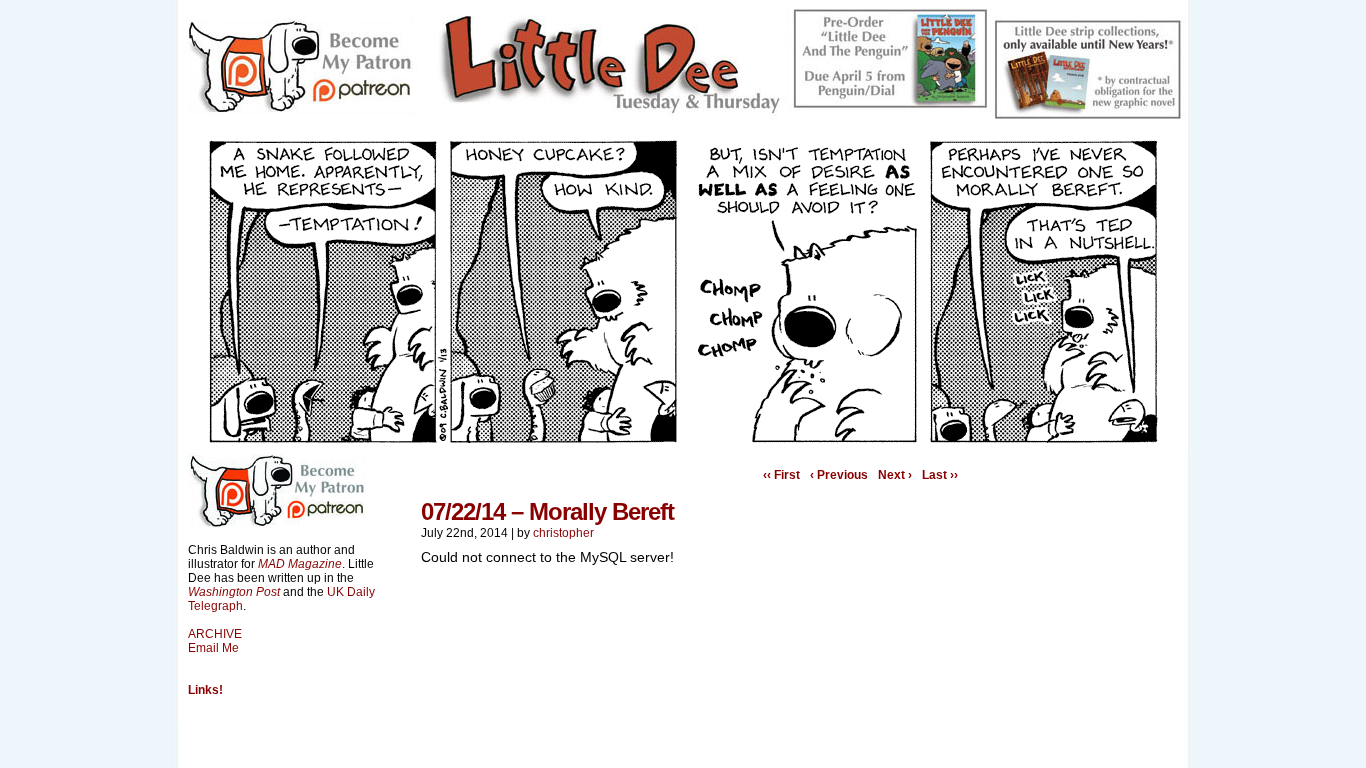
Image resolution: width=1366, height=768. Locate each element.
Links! (205, 690)
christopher (563, 533)
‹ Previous (839, 475)
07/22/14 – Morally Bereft (547, 511)
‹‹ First (781, 475)
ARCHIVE (215, 634)
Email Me (213, 648)
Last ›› (940, 475)
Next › (895, 475)
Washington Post (234, 592)
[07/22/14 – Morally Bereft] (683, 438)
